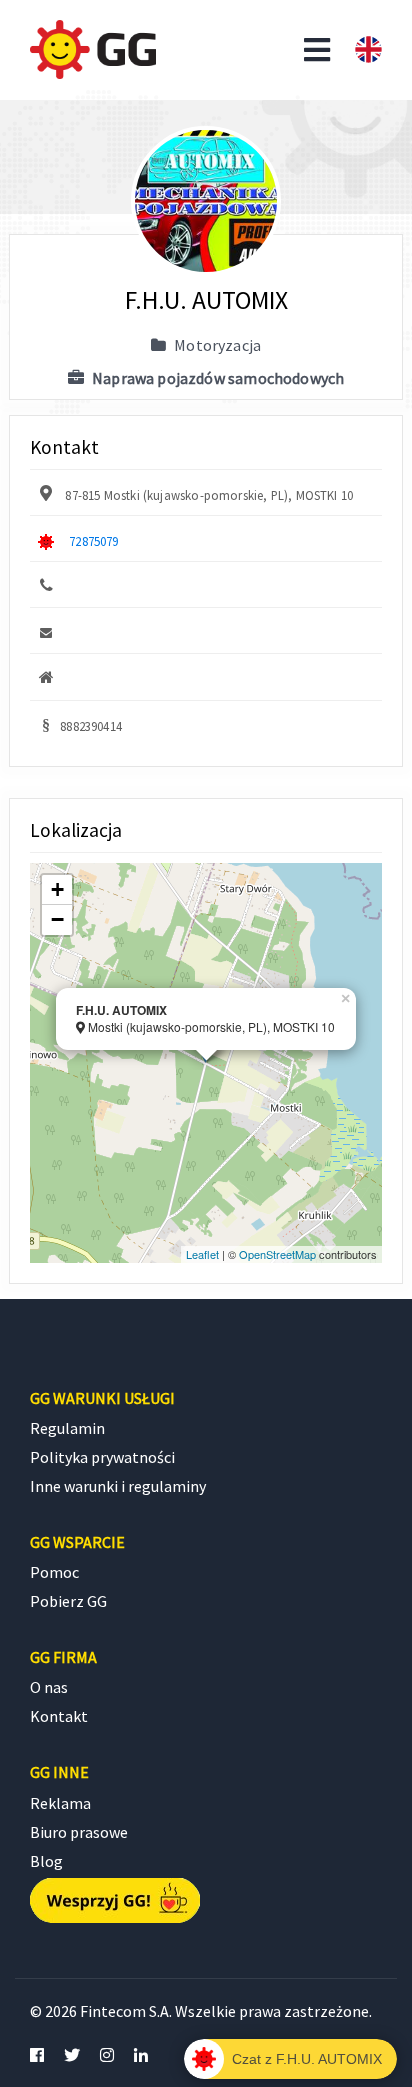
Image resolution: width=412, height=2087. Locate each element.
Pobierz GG (68, 1601)
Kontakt (59, 1716)
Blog (46, 1861)
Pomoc (54, 1572)
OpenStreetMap (277, 1254)
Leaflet (202, 1254)
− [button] (57, 919)
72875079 (93, 541)
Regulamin (67, 1428)
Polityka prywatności (102, 1457)
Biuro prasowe (79, 1832)
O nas (49, 1687)
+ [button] (57, 889)
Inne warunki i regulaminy (118, 1486)
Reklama (60, 1803)
